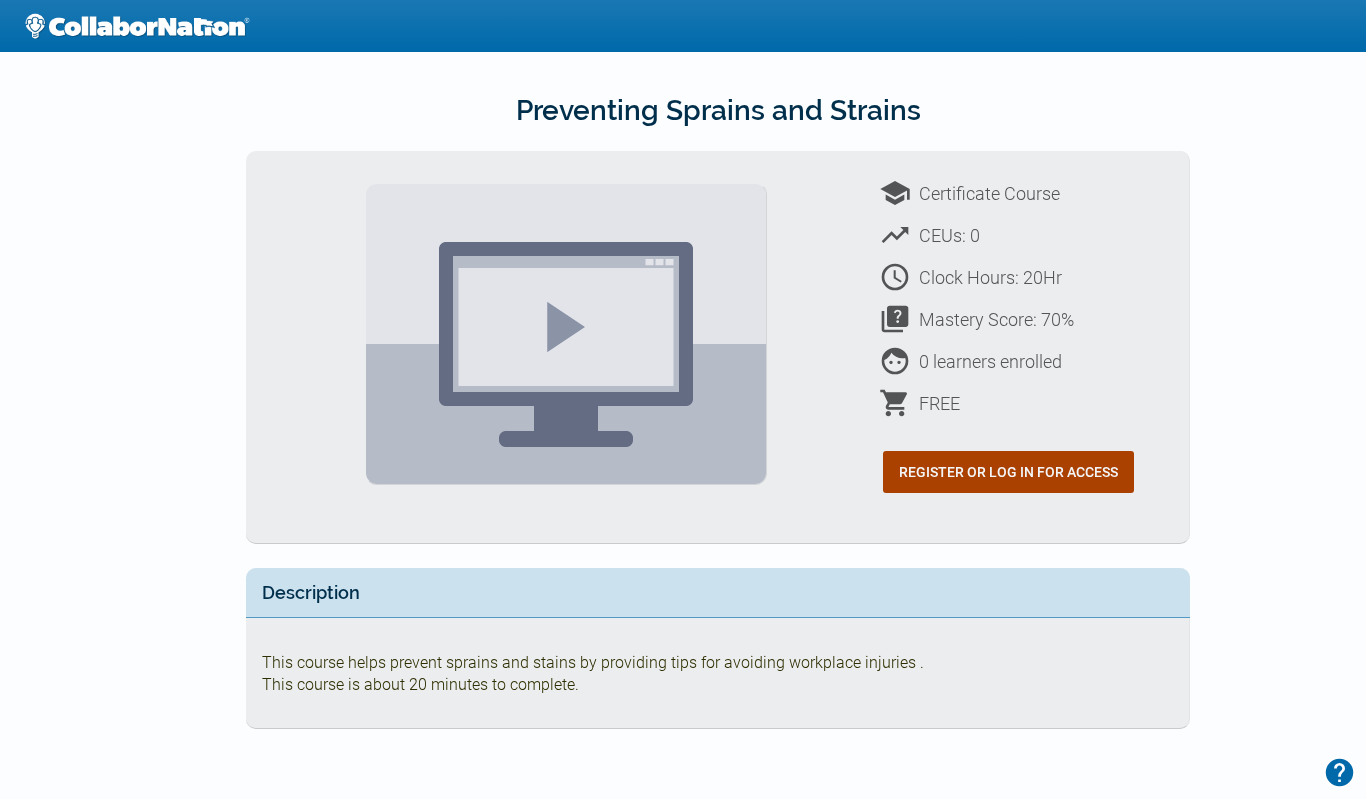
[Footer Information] (1339, 772)
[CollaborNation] (137, 26)
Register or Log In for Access (1008, 472)
